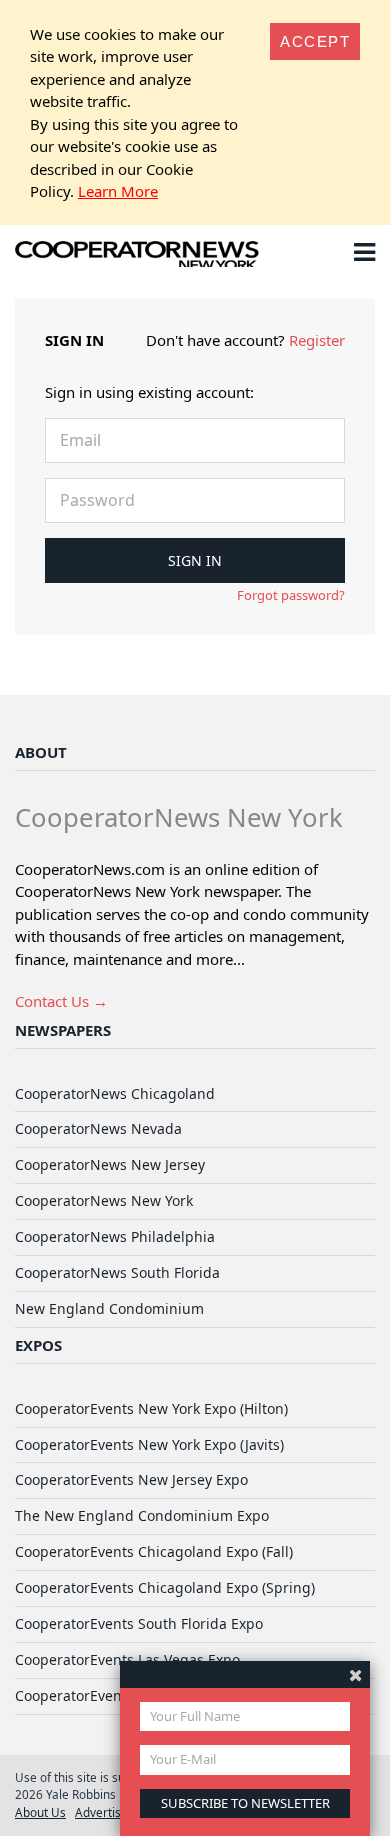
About (41, 752)
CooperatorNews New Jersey (110, 1164)
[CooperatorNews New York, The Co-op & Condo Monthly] (137, 256)
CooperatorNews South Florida (117, 1272)
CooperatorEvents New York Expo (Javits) (149, 1444)
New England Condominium (109, 1308)
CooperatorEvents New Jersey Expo (131, 1479)
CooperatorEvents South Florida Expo (139, 1623)
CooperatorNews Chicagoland (115, 1093)
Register (317, 340)
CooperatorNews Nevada (98, 1128)
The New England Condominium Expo (142, 1515)
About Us (40, 1812)
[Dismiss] (355, 1674)
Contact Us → (61, 1001)
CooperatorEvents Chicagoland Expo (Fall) (154, 1551)
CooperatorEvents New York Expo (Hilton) (151, 1408)
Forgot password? (291, 595)
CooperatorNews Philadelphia (115, 1236)
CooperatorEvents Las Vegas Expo (127, 1659)
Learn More (118, 191)
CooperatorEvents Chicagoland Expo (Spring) (165, 1587)
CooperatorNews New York (104, 1200)
